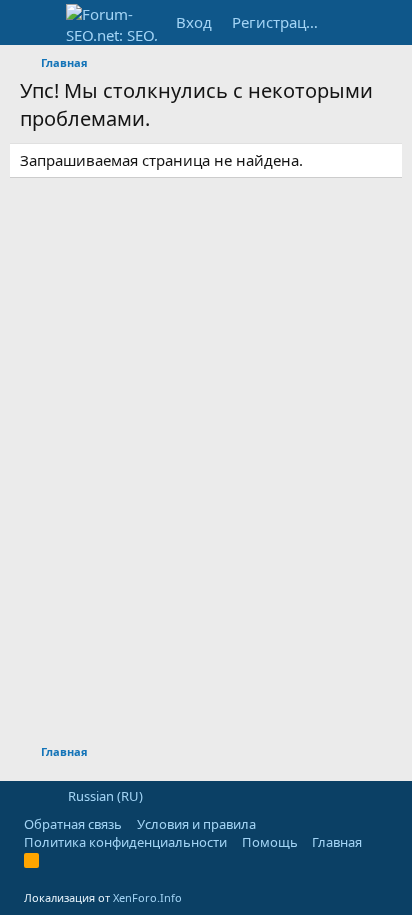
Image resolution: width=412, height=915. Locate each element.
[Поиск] (390, 22)
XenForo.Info (147, 897)
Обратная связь (73, 824)
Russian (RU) (104, 796)
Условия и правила (196, 824)
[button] (30, 796)
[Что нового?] (351, 22)
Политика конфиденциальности (125, 842)
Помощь (270, 842)
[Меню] (37, 23)
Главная (337, 842)
